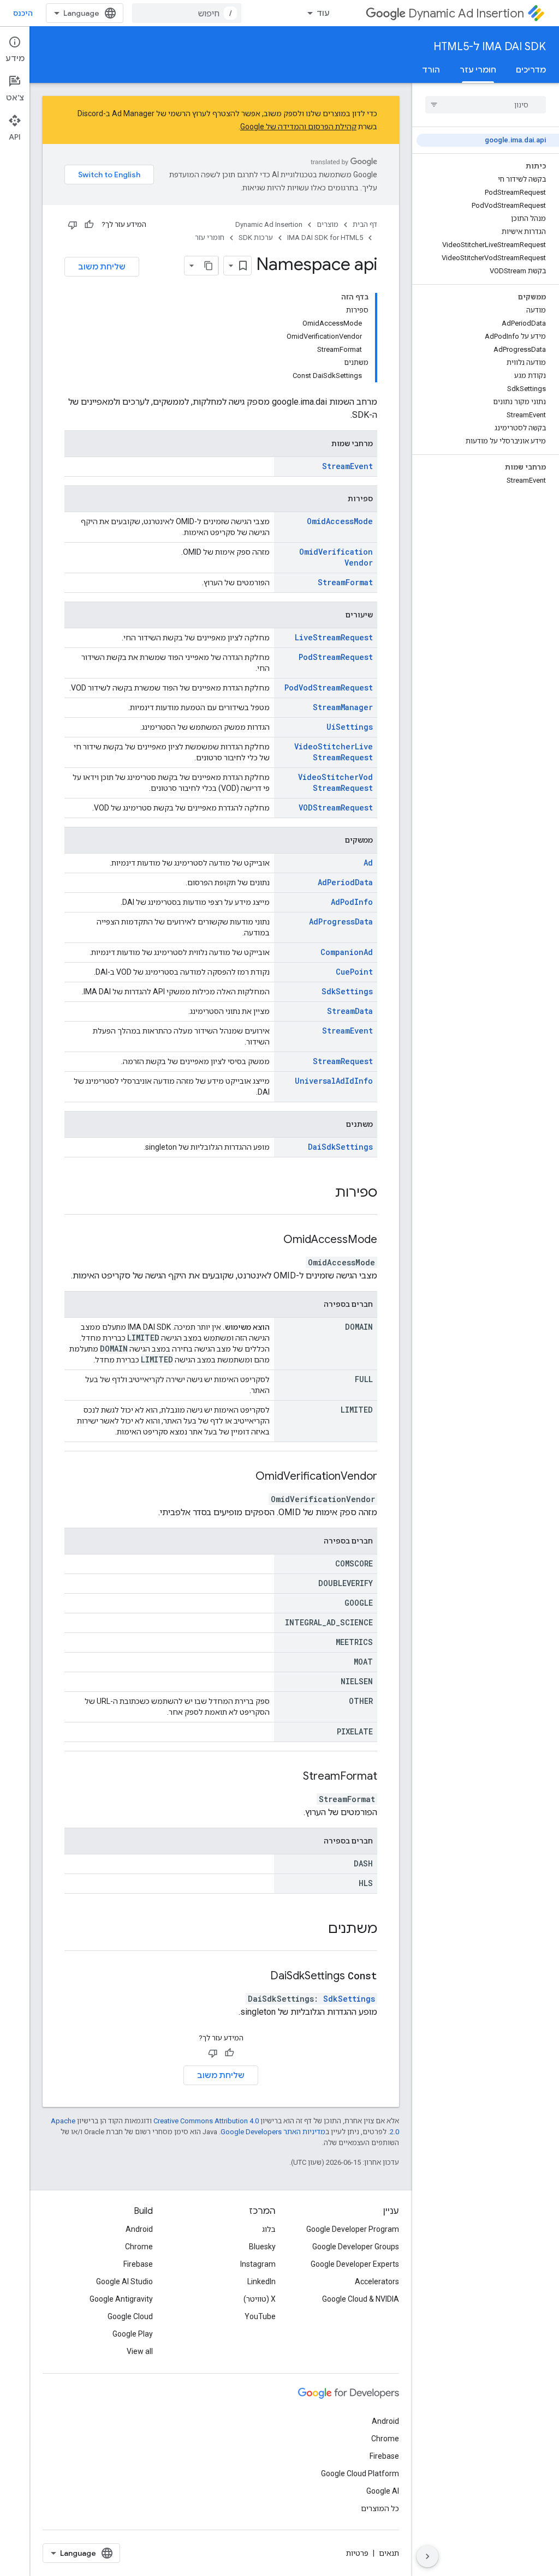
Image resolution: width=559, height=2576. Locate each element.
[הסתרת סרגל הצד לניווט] (427, 2556)
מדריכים (531, 70)
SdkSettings (349, 1999)
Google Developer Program (353, 2229)
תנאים (389, 2553)
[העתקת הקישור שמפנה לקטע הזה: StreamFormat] (289, 1777)
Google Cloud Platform (360, 2473)
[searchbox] (486, 105)
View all (140, 2351)
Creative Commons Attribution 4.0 (206, 2121)
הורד (431, 70)
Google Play (133, 2334)
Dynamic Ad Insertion (466, 13)
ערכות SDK (256, 238)
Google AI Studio (124, 2281)
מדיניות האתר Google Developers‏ (273, 2132)
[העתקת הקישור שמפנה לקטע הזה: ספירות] (324, 1193)
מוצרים (328, 224)
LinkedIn (261, 2281)
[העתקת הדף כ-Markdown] (209, 266)
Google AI (383, 2491)
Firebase (138, 2264)
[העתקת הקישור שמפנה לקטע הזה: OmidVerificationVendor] (242, 1477)
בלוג (269, 2229)
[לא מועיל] (73, 225)
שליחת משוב (102, 267)
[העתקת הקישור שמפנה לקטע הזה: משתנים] (317, 1930)
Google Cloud (130, 2316)
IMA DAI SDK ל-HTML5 (490, 47)
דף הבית (365, 224)
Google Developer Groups (356, 2247)
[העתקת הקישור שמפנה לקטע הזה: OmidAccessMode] (270, 1240)
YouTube (260, 2316)
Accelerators (377, 2281)
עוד (323, 13)
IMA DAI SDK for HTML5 (325, 238)
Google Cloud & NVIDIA (361, 2299)
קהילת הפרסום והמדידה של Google (298, 127)
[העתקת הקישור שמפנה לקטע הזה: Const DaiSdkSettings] (257, 1977)
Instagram (258, 2264)
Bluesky (262, 2247)
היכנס (23, 13)
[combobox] (187, 13)
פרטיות (357, 2553)
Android (139, 2229)
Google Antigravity (121, 2299)
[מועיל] (89, 225)
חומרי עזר (478, 70)
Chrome (139, 2247)
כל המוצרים (380, 2508)
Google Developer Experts (355, 2264)
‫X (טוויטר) (260, 2299)
